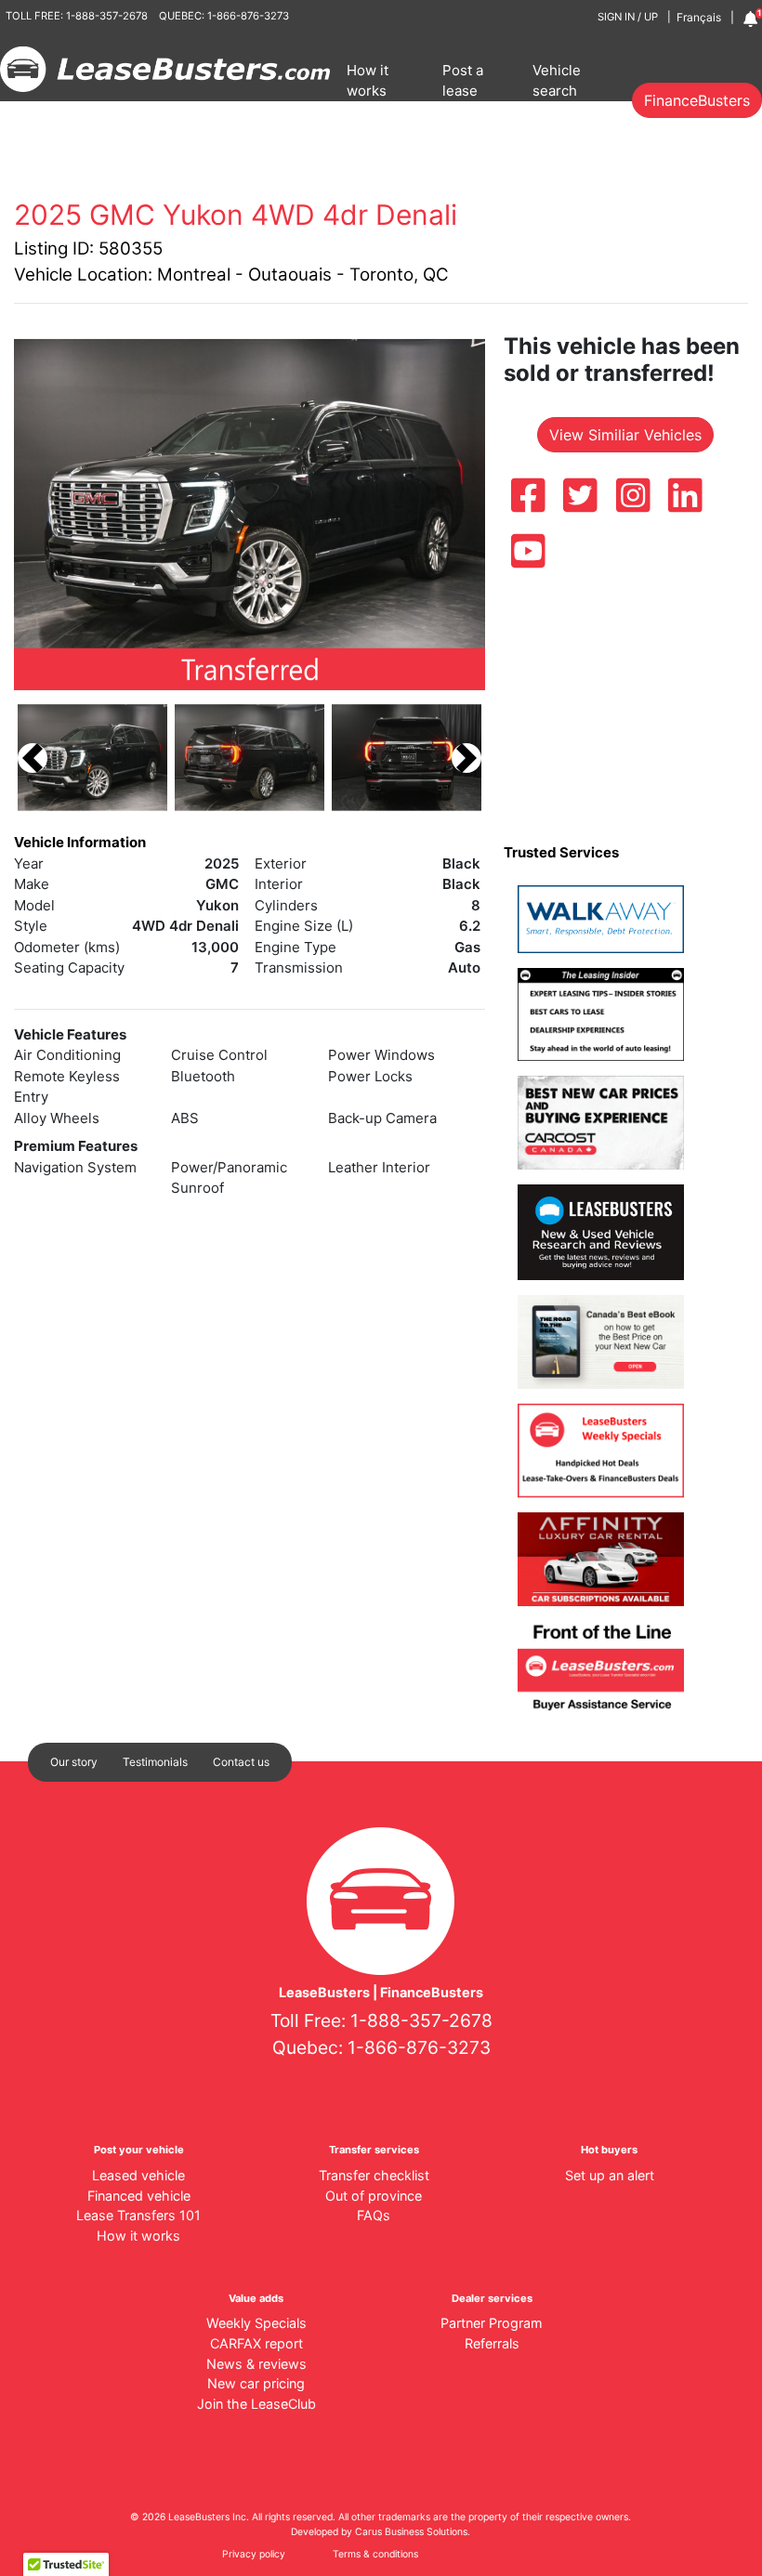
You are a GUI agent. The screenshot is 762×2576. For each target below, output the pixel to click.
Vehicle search (557, 81)
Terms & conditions (375, 2554)
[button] (33, 758)
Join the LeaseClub (256, 2404)
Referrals (492, 2343)
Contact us (241, 1762)
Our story (74, 1762)
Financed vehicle (139, 2196)
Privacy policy (254, 2554)
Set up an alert (610, 2175)
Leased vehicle (138, 2175)
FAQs (374, 2215)
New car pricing (256, 2383)
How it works (368, 81)
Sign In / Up (628, 17)
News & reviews (256, 2364)
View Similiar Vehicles (625, 435)
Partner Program (492, 2323)
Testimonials (155, 1762)
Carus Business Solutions (411, 2532)
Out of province (374, 2196)
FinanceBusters (697, 100)
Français (699, 17)
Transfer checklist (374, 2175)
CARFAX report (256, 2343)
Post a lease (463, 81)
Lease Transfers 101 (138, 2215)
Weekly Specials (256, 2323)
